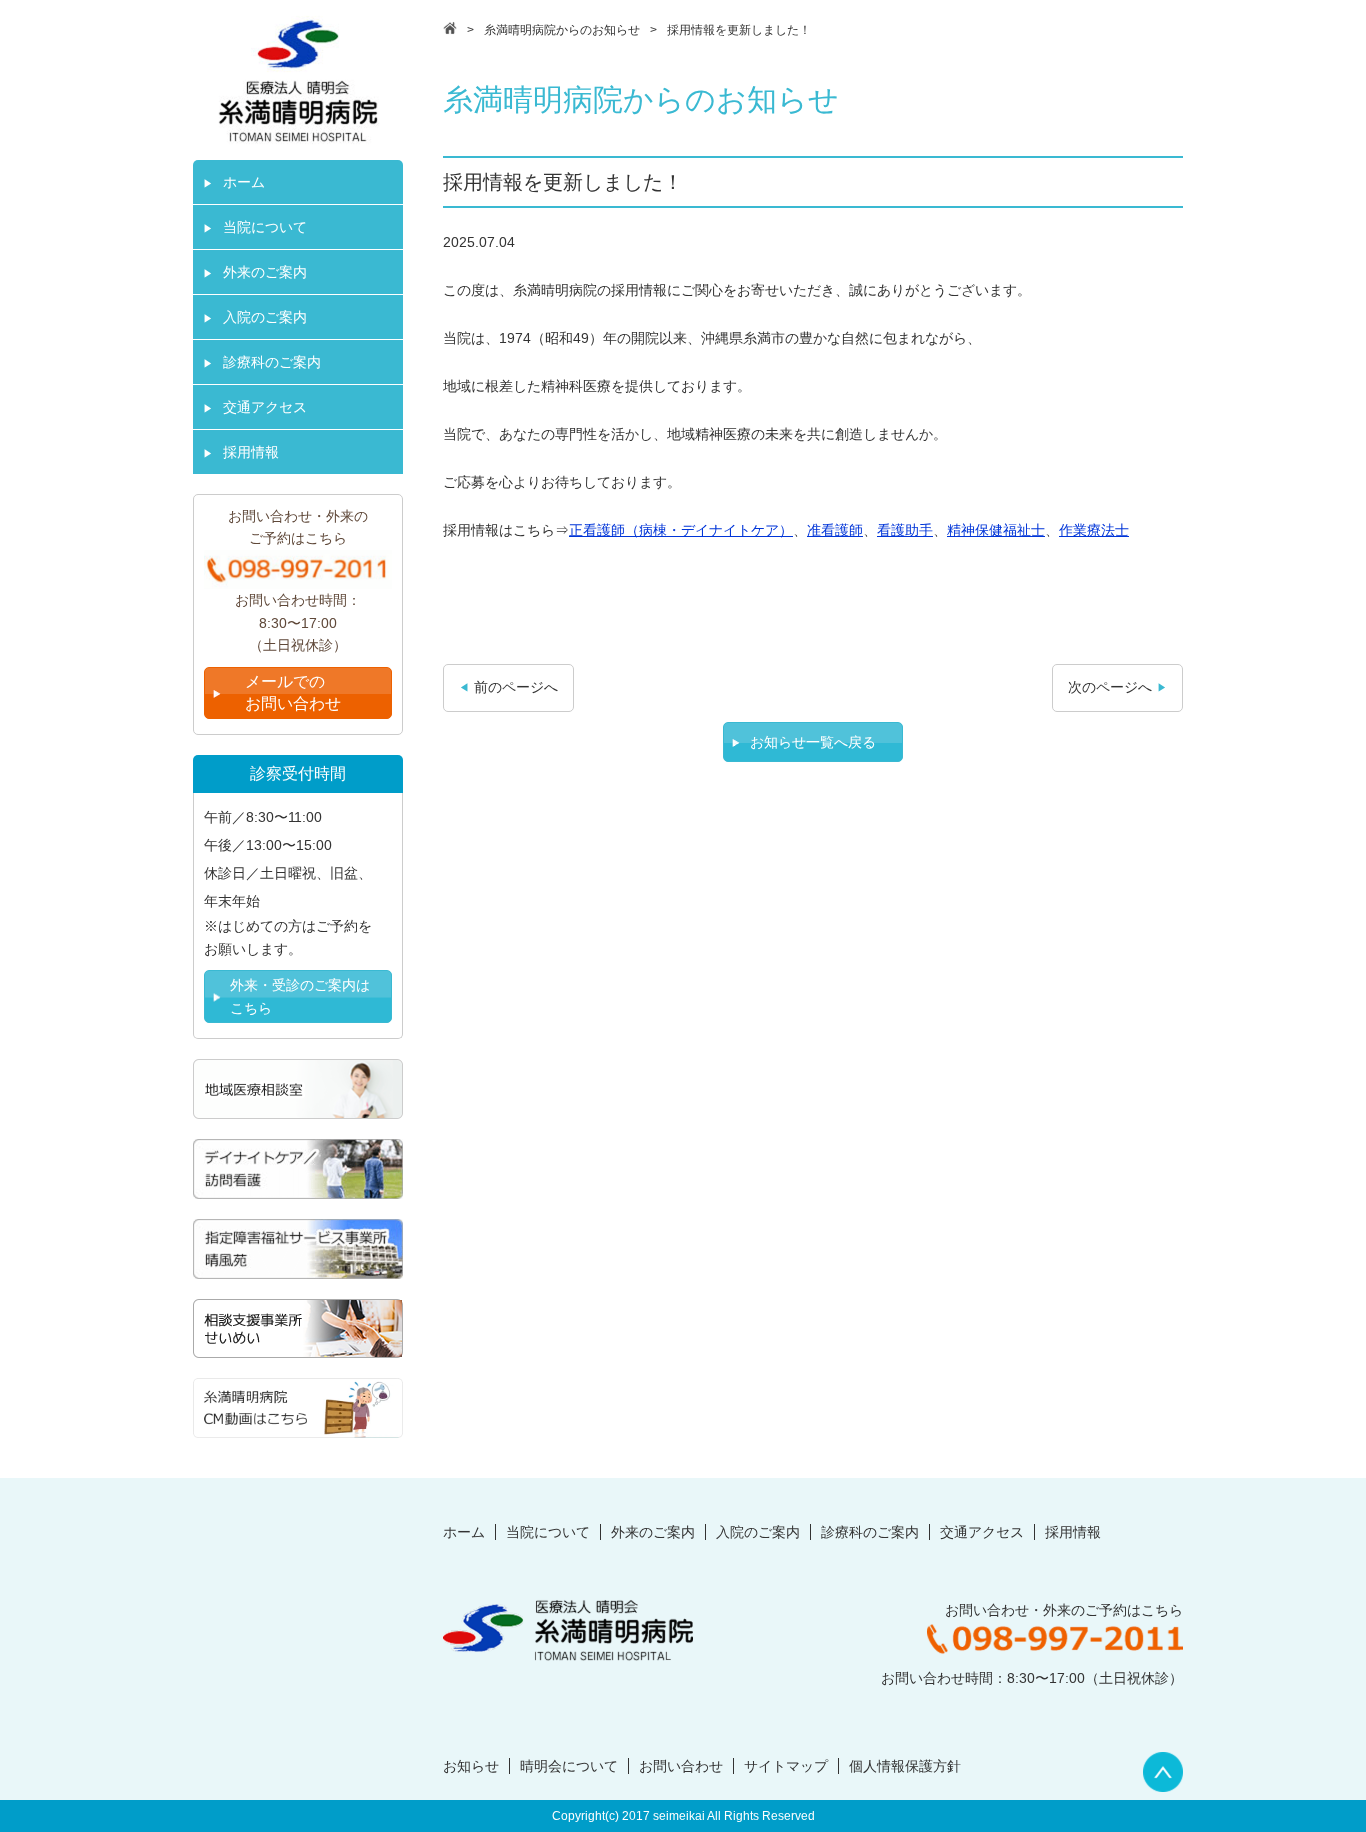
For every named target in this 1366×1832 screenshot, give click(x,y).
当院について (265, 227)
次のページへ (1110, 687)
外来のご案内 (265, 272)
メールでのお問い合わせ (293, 692)
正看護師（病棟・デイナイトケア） (681, 530)
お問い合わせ (681, 1766)
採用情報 (251, 452)
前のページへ (516, 687)
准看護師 (835, 530)
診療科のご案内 (272, 362)
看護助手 (905, 530)
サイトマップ (786, 1766)
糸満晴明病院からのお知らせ (562, 30)
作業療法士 (1094, 530)
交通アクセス (265, 407)
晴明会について (569, 1766)
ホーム (244, 182)
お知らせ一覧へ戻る (813, 742)
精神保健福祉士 (996, 530)
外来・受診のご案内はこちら (300, 996)
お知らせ (471, 1766)
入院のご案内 (265, 317)
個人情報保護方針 (905, 1766)
